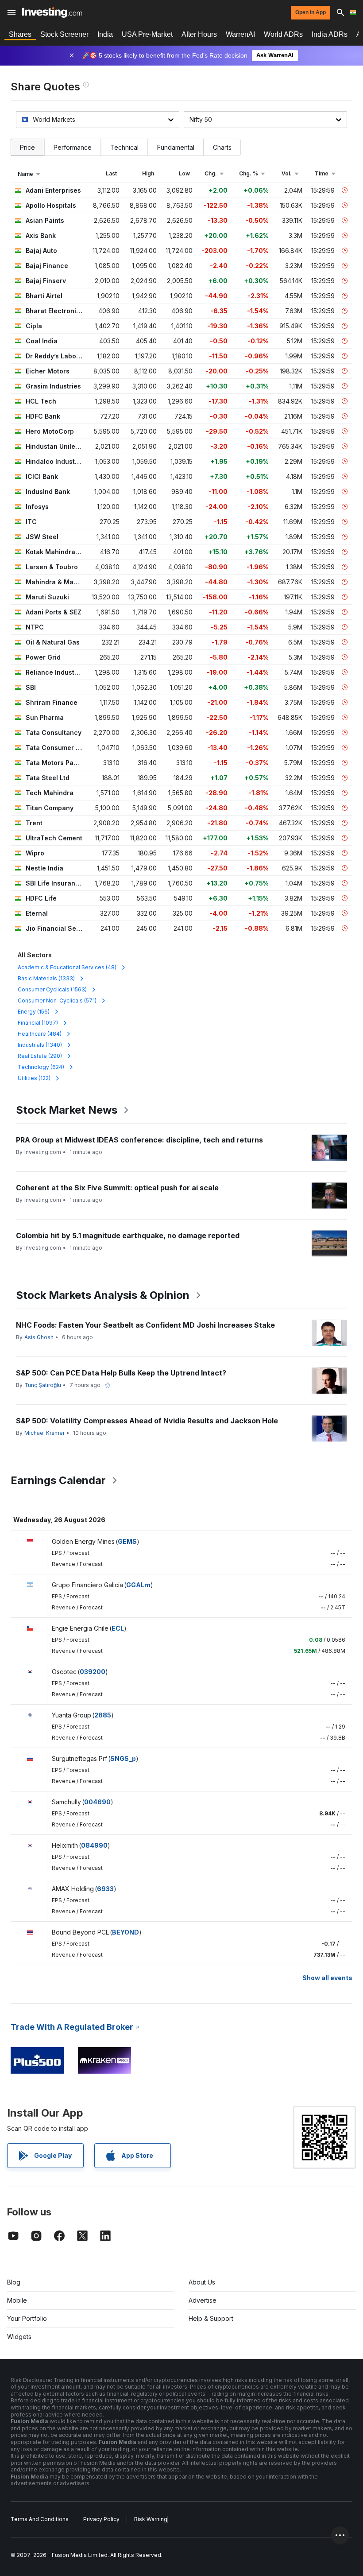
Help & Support (211, 2318)
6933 (105, 1889)
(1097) (38, 1023)
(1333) (46, 978)
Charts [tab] (222, 147)
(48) (67, 967)
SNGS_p (123, 1758)
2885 (103, 1715)
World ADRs (283, 34)
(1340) (40, 1045)
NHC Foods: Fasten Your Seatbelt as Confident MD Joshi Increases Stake (145, 1325)
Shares (20, 34)
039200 (93, 1672)
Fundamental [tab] (176, 147)
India (105, 34)
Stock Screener (64, 34)
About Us (202, 2282)
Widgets (19, 2337)
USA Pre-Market (147, 34)
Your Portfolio (27, 2318)
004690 (97, 1802)
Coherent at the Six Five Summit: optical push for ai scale (117, 1188)
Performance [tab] (73, 147)
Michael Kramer (44, 1433)
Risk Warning (151, 2519)
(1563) (52, 989)
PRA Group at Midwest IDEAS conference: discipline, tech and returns (139, 1140)
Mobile (17, 2300)
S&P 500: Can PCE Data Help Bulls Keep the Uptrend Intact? (121, 1373)
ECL (118, 1628)
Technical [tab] (124, 147)
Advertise (203, 2300)
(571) (57, 1000)
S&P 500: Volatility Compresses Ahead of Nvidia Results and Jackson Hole (147, 1421)
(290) (40, 1056)
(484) (40, 1034)
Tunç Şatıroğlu (43, 1385)
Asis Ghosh (39, 1337)
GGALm (138, 1585)
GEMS (127, 1541)
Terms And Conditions (40, 2519)
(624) (41, 1067)
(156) (34, 1012)
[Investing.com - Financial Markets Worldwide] (52, 12)
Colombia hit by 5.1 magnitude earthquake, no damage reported (128, 1236)
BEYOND (126, 1932)
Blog (14, 2282)
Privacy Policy (101, 2519)
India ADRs (330, 34)
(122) (34, 1078)
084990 (94, 1845)
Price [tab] (27, 147)
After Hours (199, 34)
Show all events (327, 1978)
